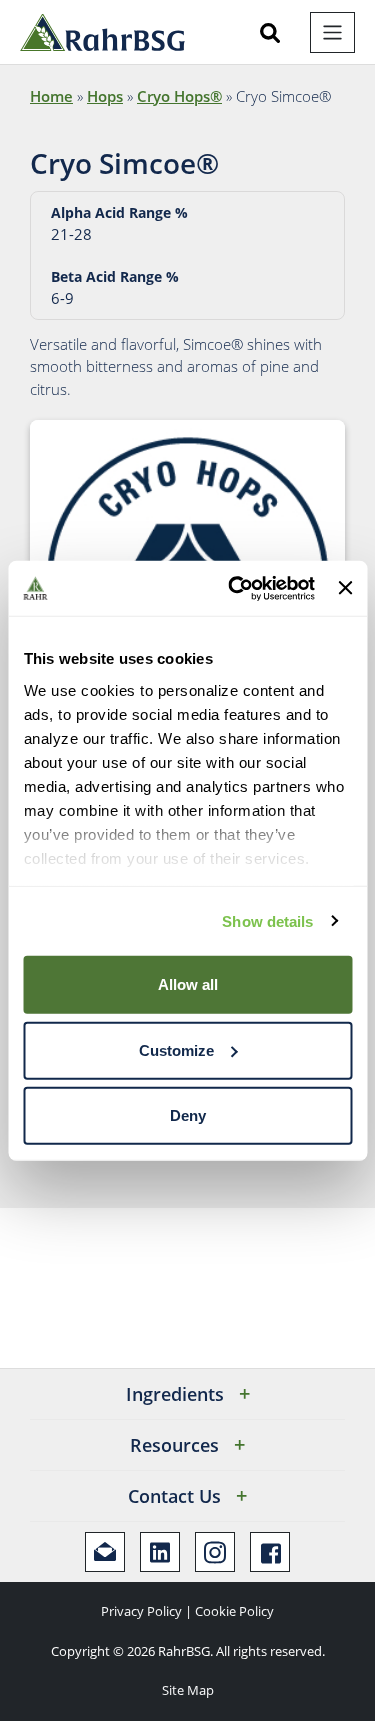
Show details (267, 920)
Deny (188, 1115)
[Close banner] (345, 588)
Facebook (270, 1552)
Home (51, 96)
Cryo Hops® (179, 96)
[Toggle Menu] (332, 32)
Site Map (188, 1690)
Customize (176, 1049)
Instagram (215, 1552)
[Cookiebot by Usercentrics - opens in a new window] (235, 588)
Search (270, 33)
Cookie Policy (234, 1611)
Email (105, 1552)
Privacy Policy (141, 1611)
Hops (105, 96)
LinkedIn (160, 1552)
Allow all (188, 984)
